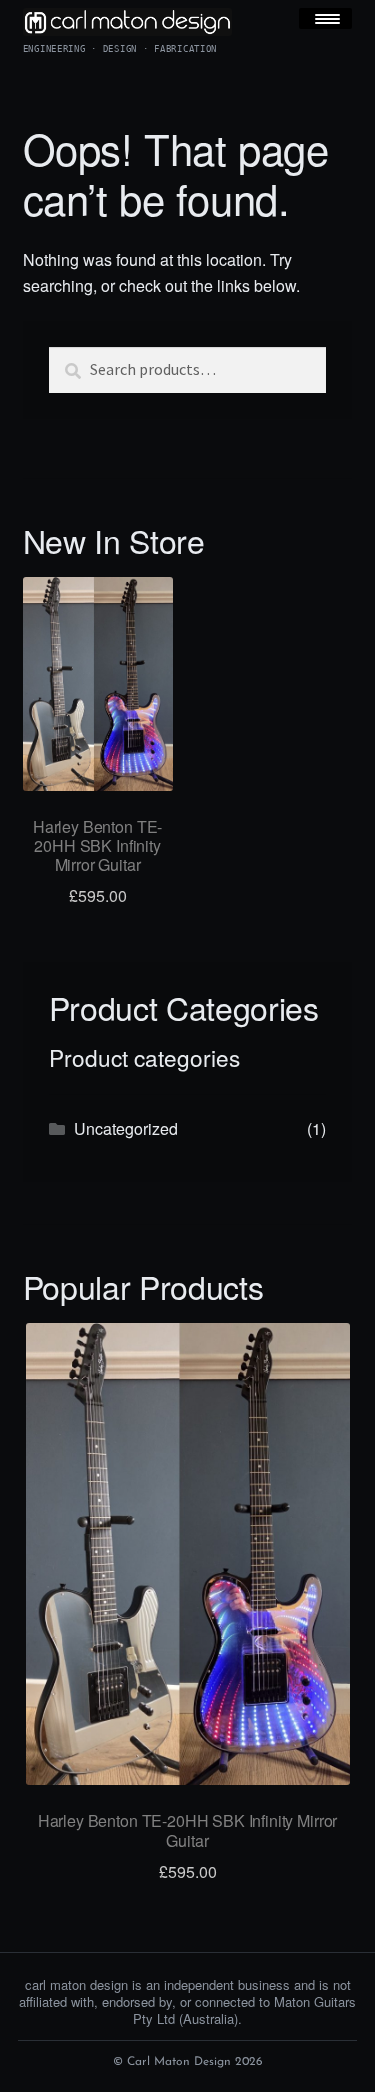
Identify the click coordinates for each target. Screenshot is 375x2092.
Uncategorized (126, 1128)
